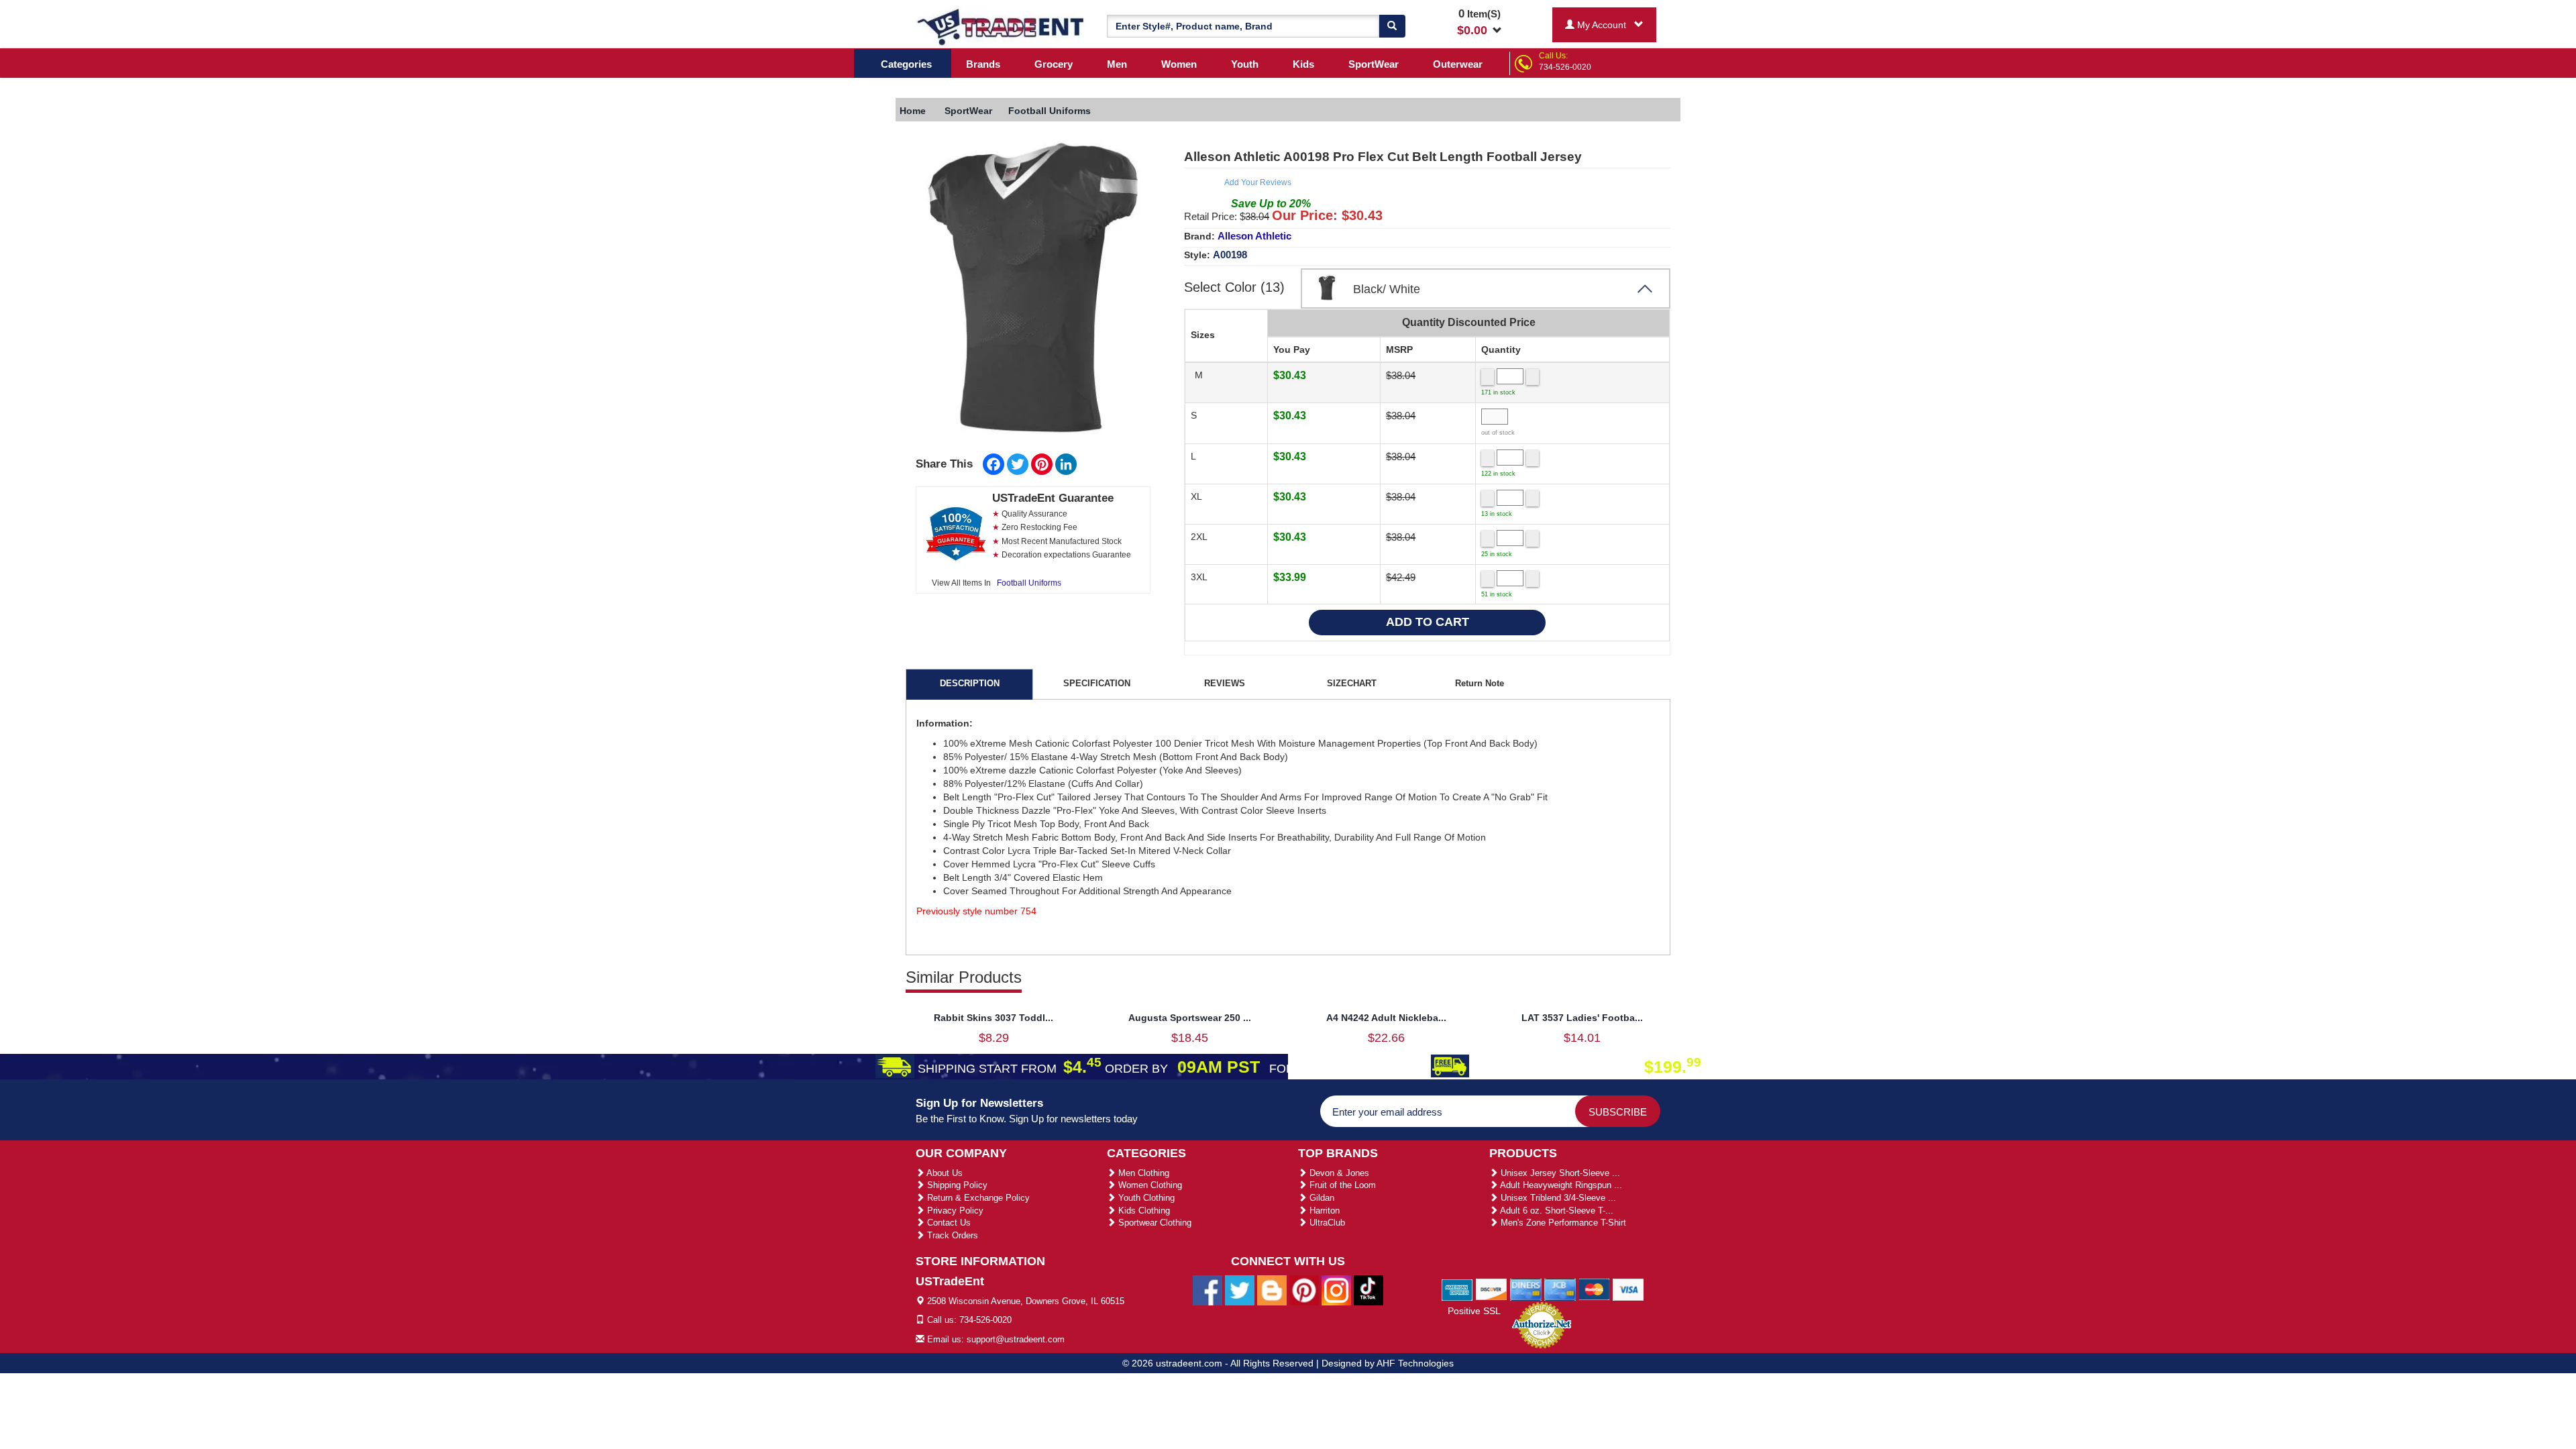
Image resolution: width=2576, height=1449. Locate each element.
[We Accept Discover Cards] (1492, 1289)
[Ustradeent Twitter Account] (1240, 1289)
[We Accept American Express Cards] (1457, 1289)
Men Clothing (1142, 1173)
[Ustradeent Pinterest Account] (1304, 1289)
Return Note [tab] (1480, 683)
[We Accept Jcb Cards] (1560, 1289)
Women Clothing (1149, 1185)
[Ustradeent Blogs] (1272, 1289)
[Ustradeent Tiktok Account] (1368, 1289)
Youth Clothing (1145, 1198)
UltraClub (1326, 1223)
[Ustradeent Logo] (1001, 26)
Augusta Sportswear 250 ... (1190, 1018)
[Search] (1392, 26)
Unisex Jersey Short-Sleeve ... (1559, 1173)
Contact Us (948, 1223)
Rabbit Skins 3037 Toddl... (994, 1018)
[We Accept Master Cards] (1594, 1289)
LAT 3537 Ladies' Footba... (1582, 1018)
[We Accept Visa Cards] (1628, 1289)
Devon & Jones (1338, 1173)
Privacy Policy (954, 1211)
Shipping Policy (956, 1185)
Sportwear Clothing (1153, 1223)
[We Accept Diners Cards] (1526, 1289)
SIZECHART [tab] (1352, 683)
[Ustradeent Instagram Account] (1336, 1289)
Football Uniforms (1029, 583)
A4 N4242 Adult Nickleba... (1386, 1018)
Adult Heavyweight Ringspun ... (1560, 1185)
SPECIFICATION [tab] (1097, 683)
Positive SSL (1474, 1311)
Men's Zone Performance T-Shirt (1562, 1223)
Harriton (1323, 1211)
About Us (944, 1173)
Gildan (1321, 1198)
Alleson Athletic (1254, 236)
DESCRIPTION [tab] (970, 683)
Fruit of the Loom (1341, 1185)
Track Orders (951, 1235)
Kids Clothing (1143, 1211)
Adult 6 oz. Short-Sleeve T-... (1556, 1211)
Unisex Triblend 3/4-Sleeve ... (1557, 1198)
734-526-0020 (1565, 67)
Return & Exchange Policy (977, 1198)
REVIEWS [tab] (1225, 683)
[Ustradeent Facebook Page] (1207, 1289)
